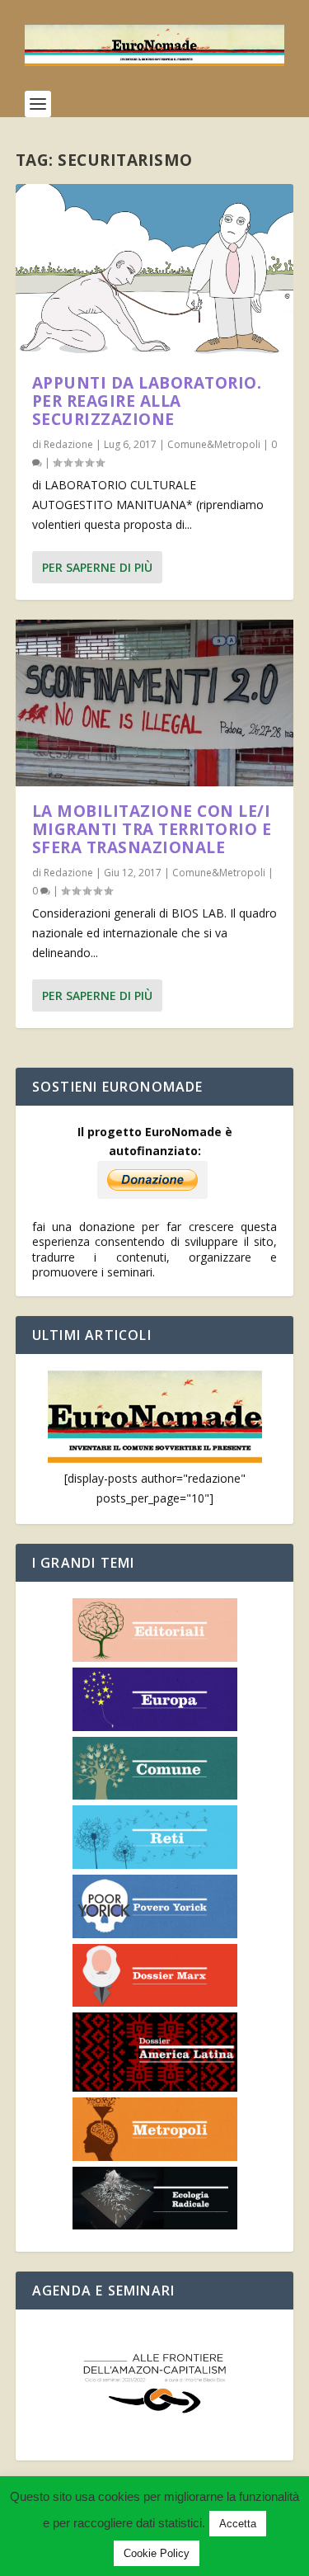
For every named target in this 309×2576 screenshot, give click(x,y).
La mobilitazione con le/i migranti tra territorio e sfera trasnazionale (152, 829)
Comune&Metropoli (214, 444)
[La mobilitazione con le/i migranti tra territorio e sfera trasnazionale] (155, 703)
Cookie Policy (157, 2553)
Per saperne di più (97, 567)
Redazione (68, 444)
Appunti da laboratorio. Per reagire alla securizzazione (147, 401)
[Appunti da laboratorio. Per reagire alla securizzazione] (155, 271)
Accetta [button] (238, 2524)
